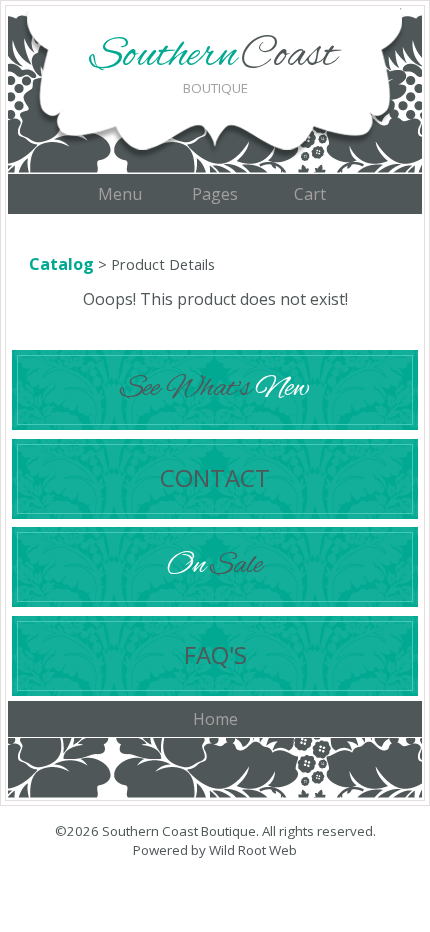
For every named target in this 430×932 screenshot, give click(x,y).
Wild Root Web (253, 850)
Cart (310, 194)
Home (215, 719)
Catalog (61, 264)
